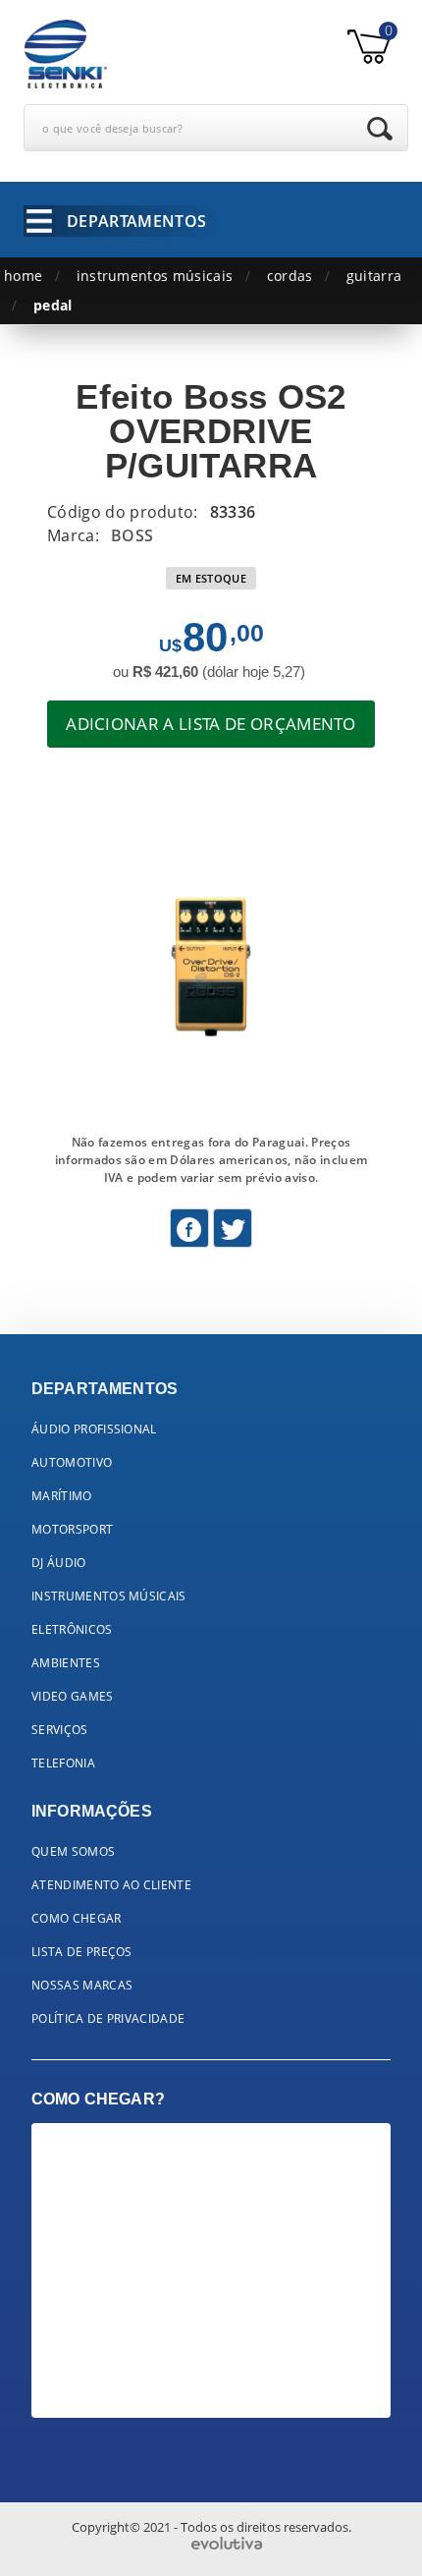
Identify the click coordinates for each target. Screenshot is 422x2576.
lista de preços (82, 1952)
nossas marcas (82, 1985)
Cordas (290, 276)
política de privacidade (108, 2018)
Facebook (189, 1228)
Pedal (53, 305)
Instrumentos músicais (155, 276)
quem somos (73, 1851)
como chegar (77, 1918)
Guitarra (374, 276)
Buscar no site (380, 129)
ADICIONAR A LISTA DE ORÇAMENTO (211, 724)
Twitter (233, 1228)
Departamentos (136, 221)
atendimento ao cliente (111, 1885)
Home (23, 276)
